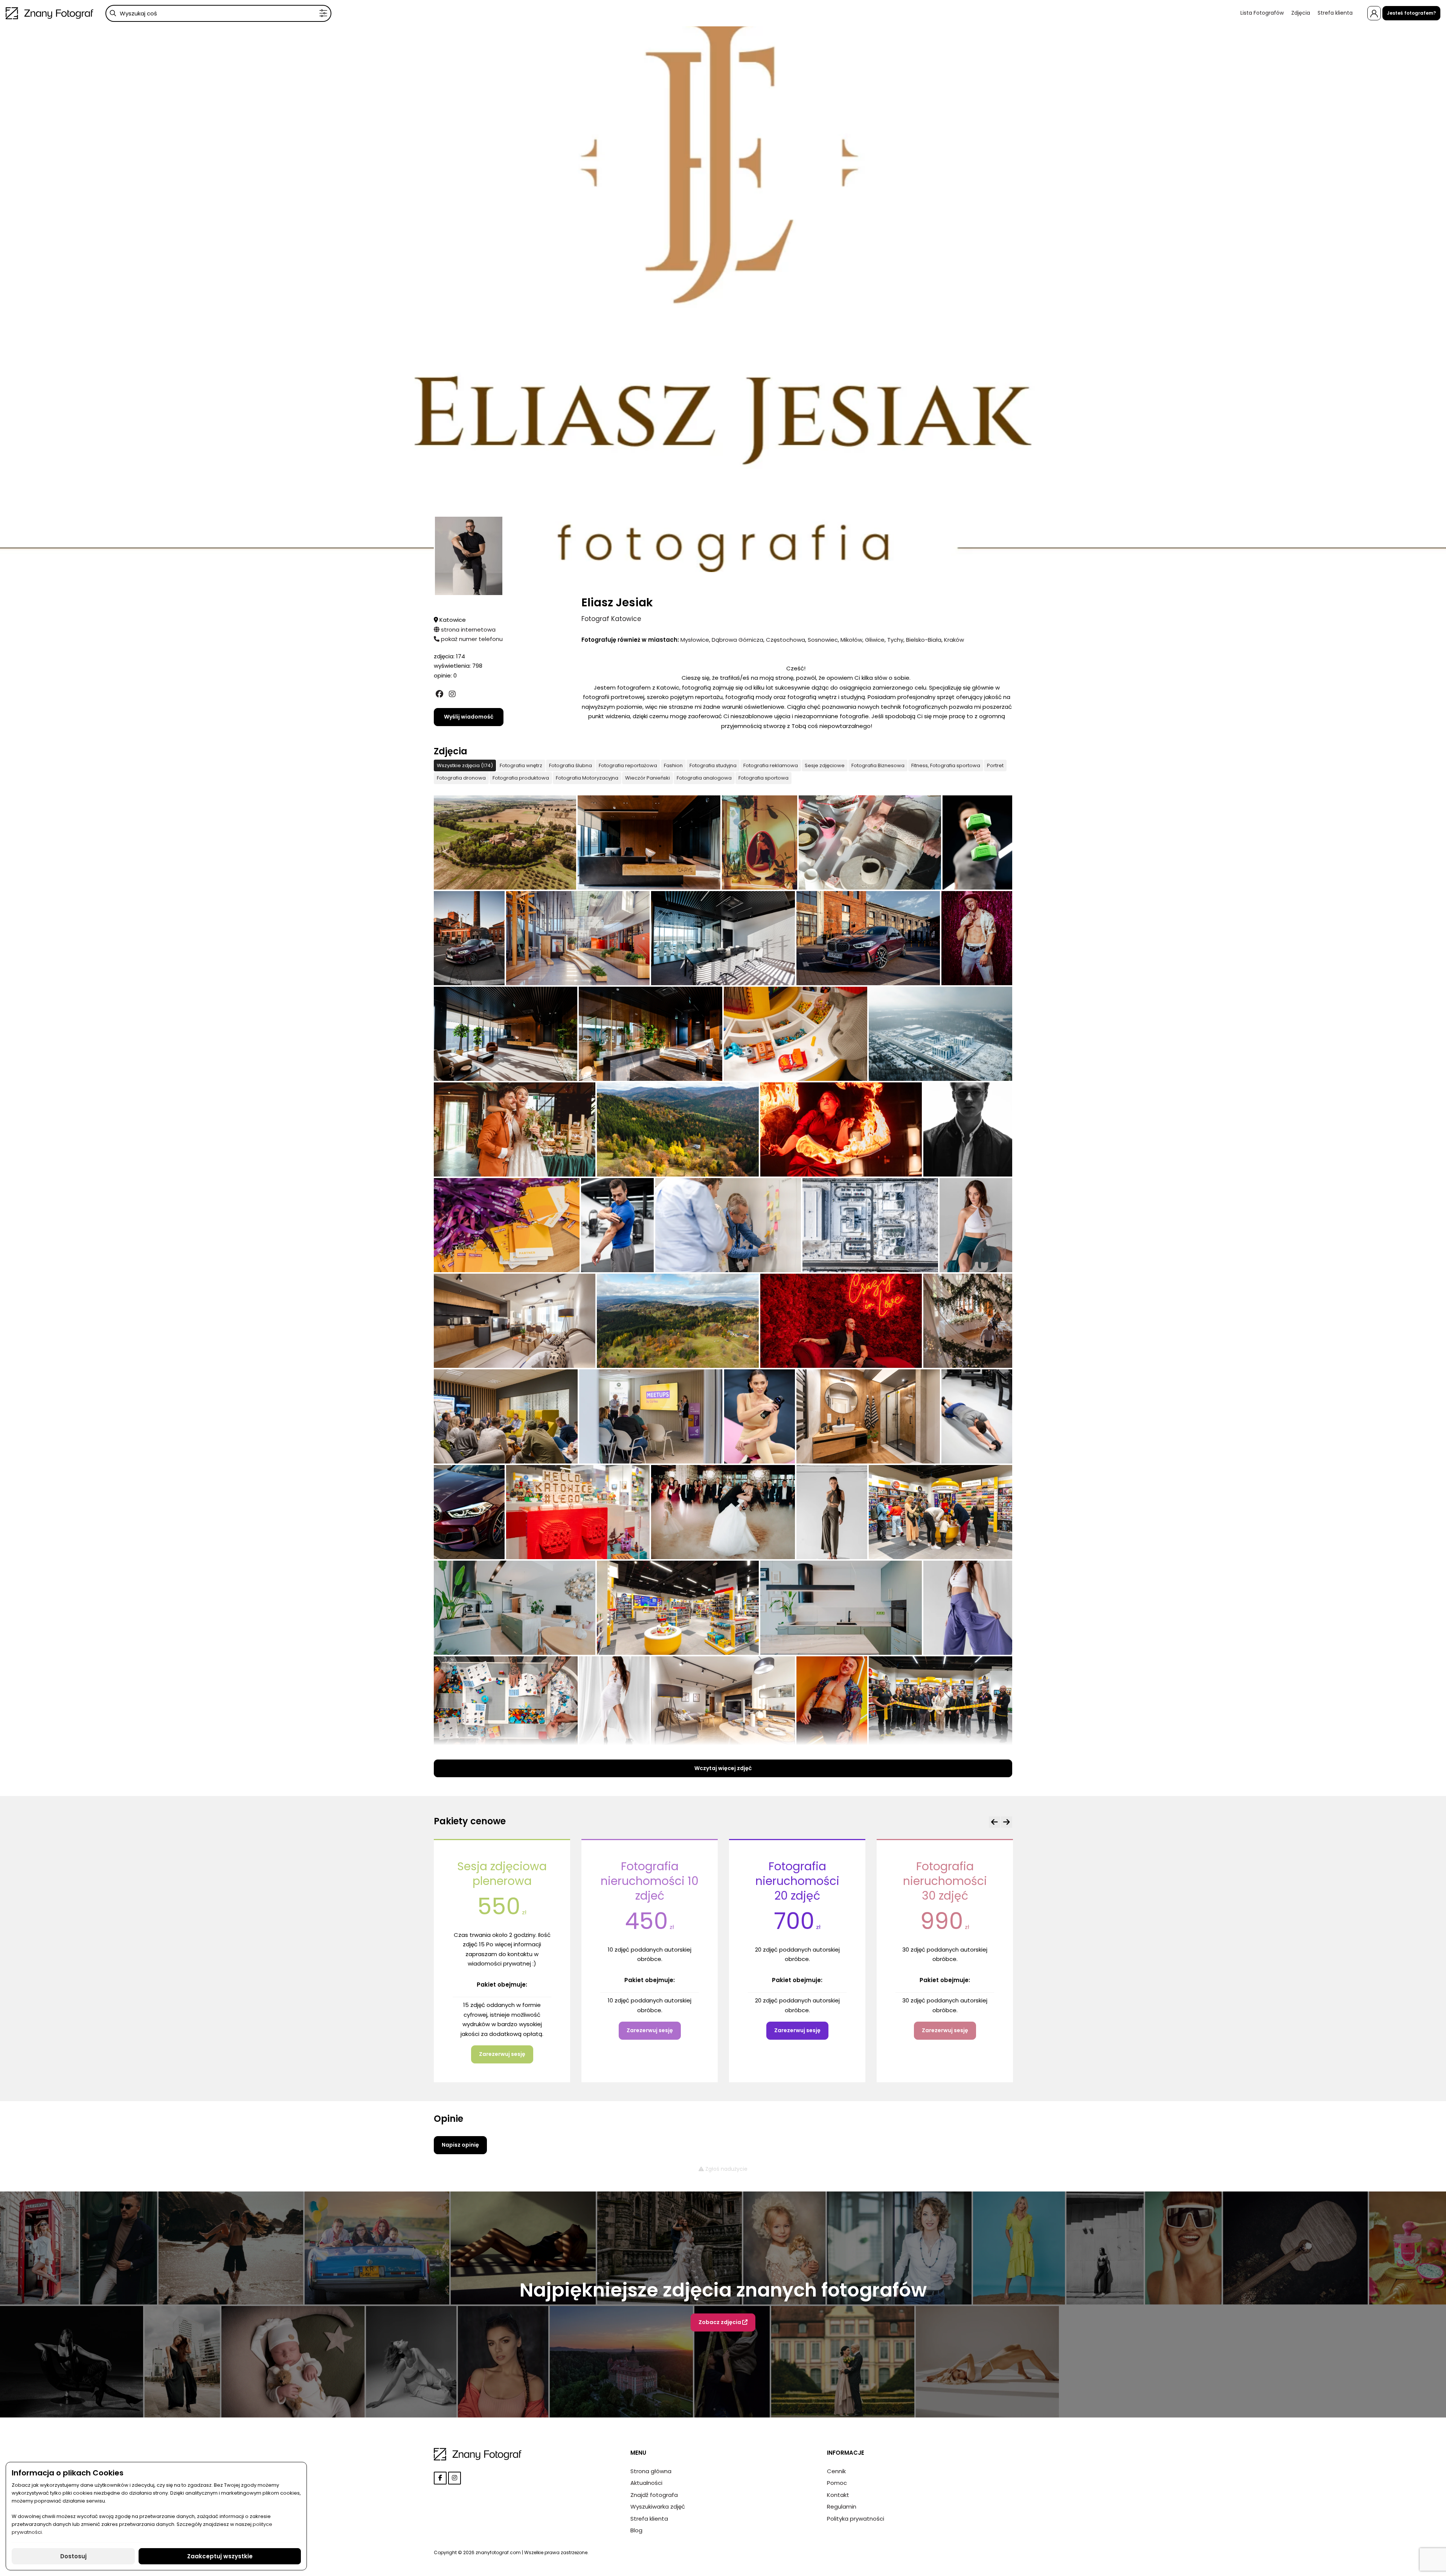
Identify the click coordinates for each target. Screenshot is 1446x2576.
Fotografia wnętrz (521, 765)
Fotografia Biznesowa (878, 765)
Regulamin (842, 2507)
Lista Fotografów (1262, 13)
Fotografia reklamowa (771, 765)
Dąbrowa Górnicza (737, 640)
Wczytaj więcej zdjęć (723, 1768)
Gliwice (875, 640)
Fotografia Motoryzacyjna (587, 778)
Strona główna (651, 2471)
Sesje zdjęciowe (825, 765)
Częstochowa (786, 640)
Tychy (895, 640)
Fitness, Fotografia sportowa (946, 765)
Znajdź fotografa (654, 2495)
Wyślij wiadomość (469, 717)
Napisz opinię (460, 2145)
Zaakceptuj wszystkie (220, 2556)
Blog (636, 2530)
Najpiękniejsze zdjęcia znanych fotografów (723, 2290)
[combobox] (218, 13)
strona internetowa (468, 630)
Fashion (673, 765)
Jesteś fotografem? (1411, 13)
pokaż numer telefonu (471, 639)
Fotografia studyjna (713, 765)
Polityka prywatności (856, 2519)
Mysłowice (695, 640)
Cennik (836, 2471)
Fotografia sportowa (763, 778)
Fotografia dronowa (461, 778)
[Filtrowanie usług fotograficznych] (323, 13)
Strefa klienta (1335, 13)
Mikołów (851, 640)
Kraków (954, 640)
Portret (995, 765)
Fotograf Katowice (611, 619)
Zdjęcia (1301, 13)
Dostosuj (73, 2556)
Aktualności (646, 2483)
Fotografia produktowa (521, 778)
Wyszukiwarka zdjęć (658, 2507)
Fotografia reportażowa (628, 765)
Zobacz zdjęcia (720, 2322)
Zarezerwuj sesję (502, 2030)
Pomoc (837, 2483)
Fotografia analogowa (704, 778)
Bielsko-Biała (924, 640)
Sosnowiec (823, 640)
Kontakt (838, 2495)
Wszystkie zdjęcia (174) (465, 765)
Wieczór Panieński (647, 778)
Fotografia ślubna (570, 765)
